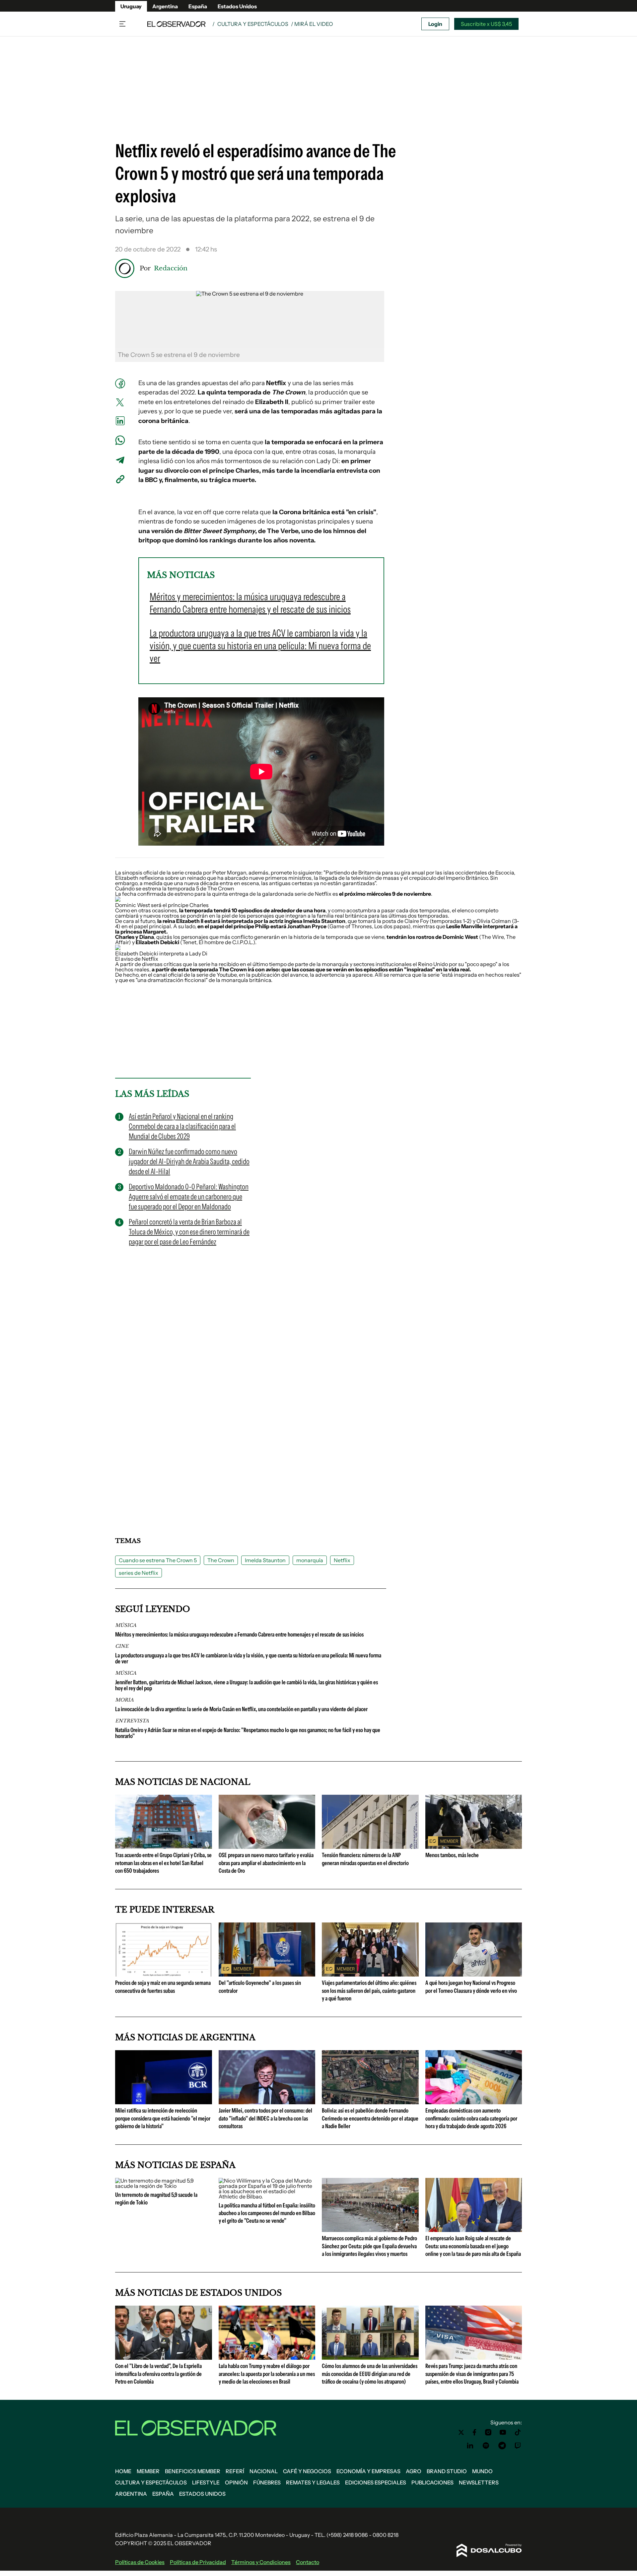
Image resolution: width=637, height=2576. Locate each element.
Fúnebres (267, 2482)
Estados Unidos (237, 6)
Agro (414, 2471)
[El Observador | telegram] (502, 2446)
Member (148, 2471)
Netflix (342, 1560)
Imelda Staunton (265, 1560)
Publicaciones (432, 2482)
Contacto (308, 2562)
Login (435, 24)
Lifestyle (206, 2482)
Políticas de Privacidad (198, 2562)
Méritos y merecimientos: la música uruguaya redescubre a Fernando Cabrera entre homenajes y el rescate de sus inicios (239, 1635)
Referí (235, 2471)
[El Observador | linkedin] (470, 2446)
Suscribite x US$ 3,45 (486, 24)
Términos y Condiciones (261, 2562)
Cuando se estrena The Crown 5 (158, 1560)
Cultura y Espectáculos (253, 24)
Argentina (165, 6)
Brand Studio (447, 2471)
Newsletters (479, 2482)
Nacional (264, 2471)
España (198, 6)
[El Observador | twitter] (461, 2432)
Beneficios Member (193, 2471)
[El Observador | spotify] (486, 2446)
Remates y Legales (313, 2482)
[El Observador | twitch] (518, 2446)
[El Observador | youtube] (503, 2432)
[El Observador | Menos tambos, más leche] (474, 1846)
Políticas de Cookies (140, 2562)
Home (123, 2471)
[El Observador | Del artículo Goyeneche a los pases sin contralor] (267, 1974)
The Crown (221, 1560)
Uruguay (131, 6)
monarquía (310, 1560)
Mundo (482, 2471)
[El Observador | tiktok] (518, 2432)
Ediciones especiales (376, 2482)
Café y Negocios (307, 2471)
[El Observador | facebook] (474, 2432)
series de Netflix (139, 1573)
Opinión (236, 2482)
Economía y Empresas (368, 2471)
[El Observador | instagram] (488, 2432)
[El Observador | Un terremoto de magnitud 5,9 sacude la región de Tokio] (164, 2186)
